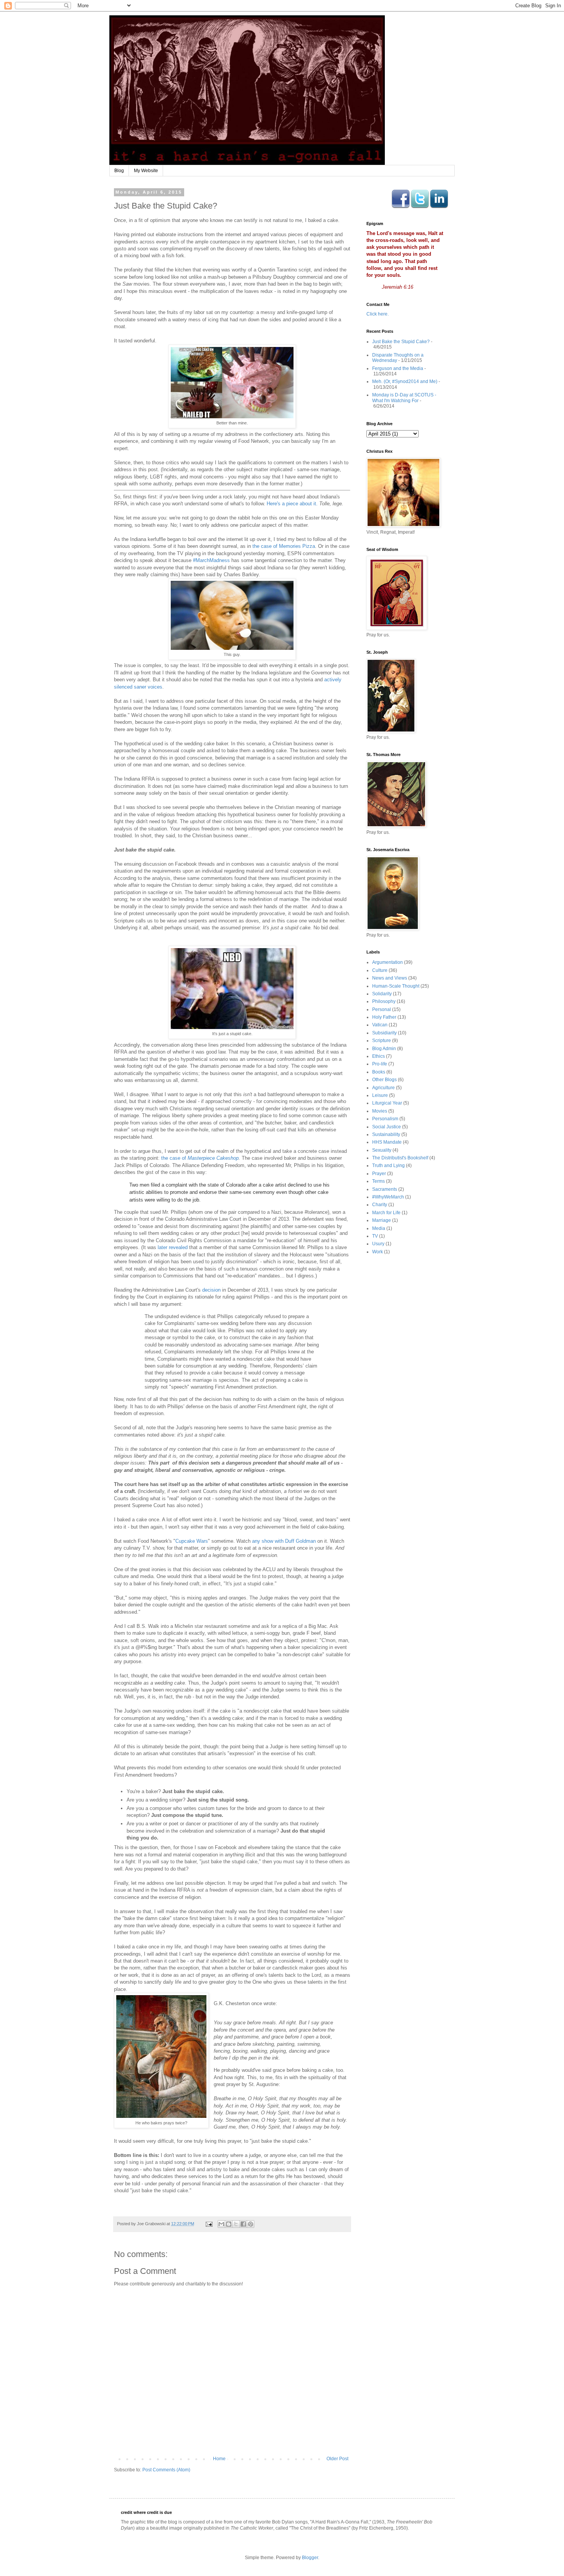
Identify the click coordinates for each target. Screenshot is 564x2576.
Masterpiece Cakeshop (213, 1158)
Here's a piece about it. (292, 504)
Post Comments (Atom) (166, 2470)
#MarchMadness (211, 560)
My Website (146, 171)
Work (378, 1252)
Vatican (380, 1025)
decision (211, 1290)
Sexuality (382, 1150)
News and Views (390, 978)
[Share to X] (236, 2224)
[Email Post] (209, 2224)
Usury (378, 1244)
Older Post (337, 2459)
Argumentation (388, 962)
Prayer (379, 1174)
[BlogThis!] (229, 2224)
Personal (382, 1009)
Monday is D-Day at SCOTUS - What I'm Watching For (404, 398)
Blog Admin (384, 1049)
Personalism (385, 1119)
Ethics (378, 1056)
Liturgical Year (387, 1103)
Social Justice (387, 1127)
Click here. (378, 314)
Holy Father (384, 1017)
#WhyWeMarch (388, 1197)
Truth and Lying (388, 1166)
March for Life (386, 1213)
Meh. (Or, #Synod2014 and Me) (405, 381)
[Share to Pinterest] (251, 2224)
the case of (174, 1158)
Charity (380, 1205)
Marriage (382, 1220)
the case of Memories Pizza (284, 546)
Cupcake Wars (192, 1541)
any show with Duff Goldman (284, 1541)
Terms (378, 1181)
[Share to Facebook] (243, 2224)
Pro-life (380, 1064)
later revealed (173, 1247)
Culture (380, 970)
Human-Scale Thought (396, 986)
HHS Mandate (387, 1142)
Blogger (310, 2558)
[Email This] (221, 2224)
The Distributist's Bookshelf (400, 1158)
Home (219, 2459)
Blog (119, 171)
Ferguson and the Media (398, 368)
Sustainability (386, 1134)
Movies (380, 1111)
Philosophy (384, 1001)
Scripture (382, 1041)
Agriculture (383, 1088)
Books (379, 1072)
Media (379, 1228)
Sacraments (385, 1189)
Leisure (380, 1095)
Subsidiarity (384, 1033)
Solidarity (382, 994)
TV (375, 1236)
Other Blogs (384, 1080)
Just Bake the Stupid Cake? (401, 342)
